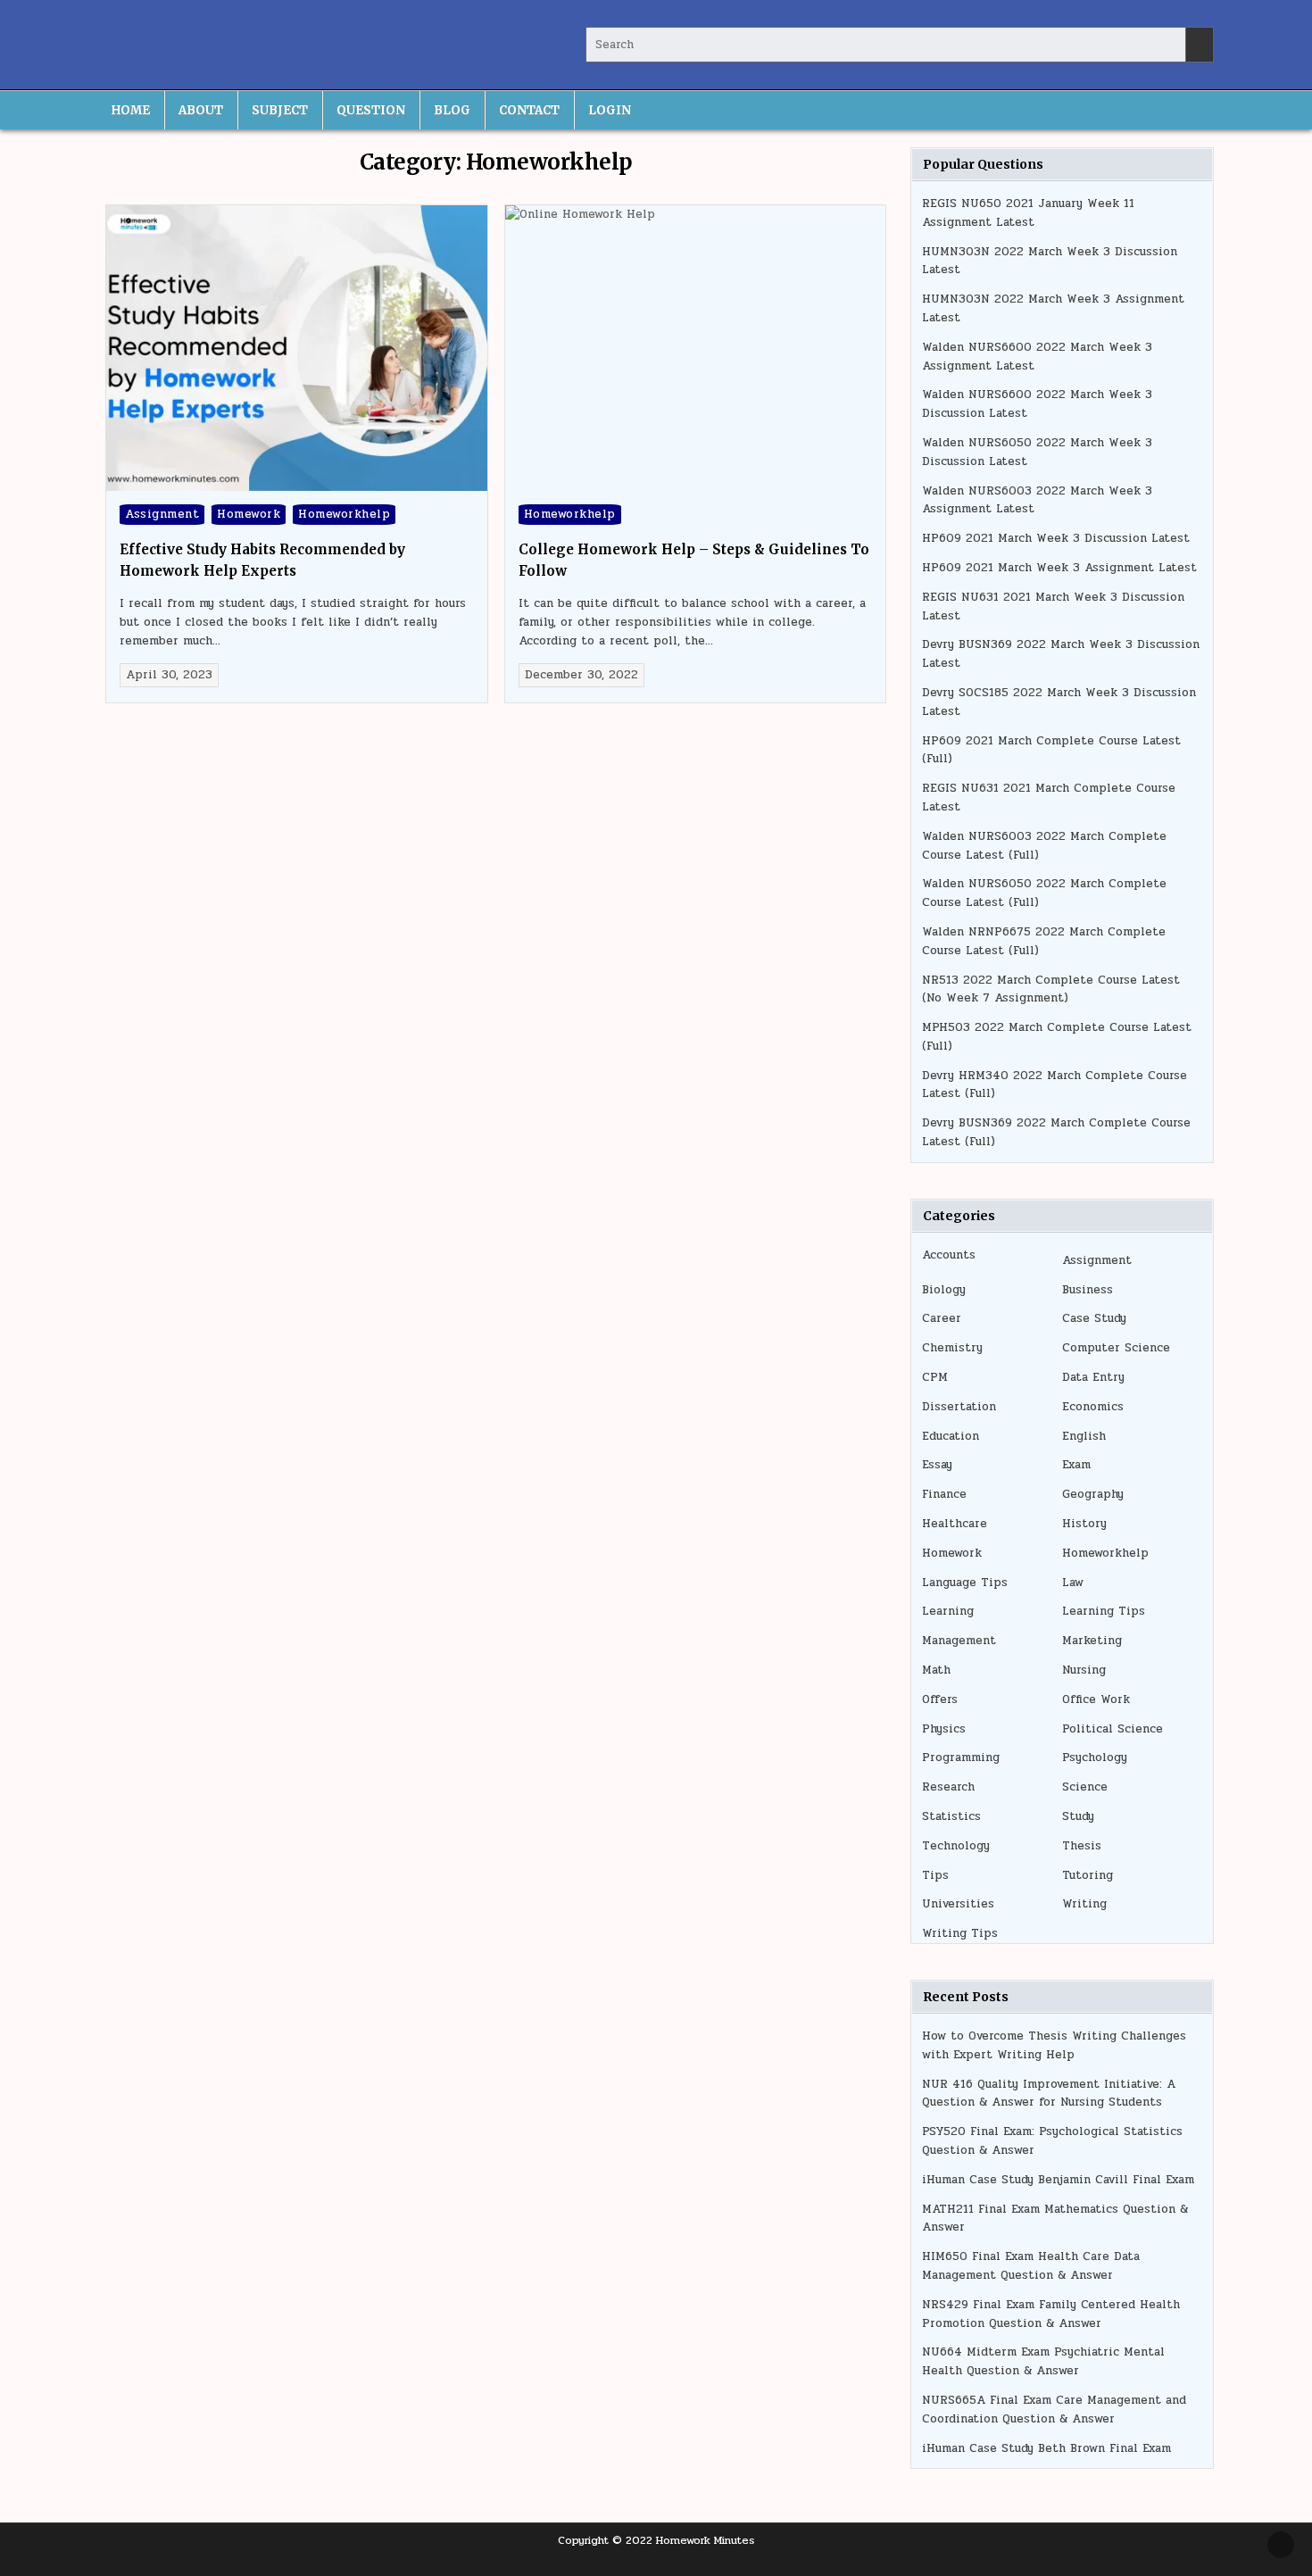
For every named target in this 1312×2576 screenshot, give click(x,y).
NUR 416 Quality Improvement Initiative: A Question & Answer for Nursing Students (1049, 2094)
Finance (944, 1494)
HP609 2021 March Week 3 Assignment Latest (1059, 568)
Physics (944, 1729)
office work (1096, 1699)
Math (936, 1670)
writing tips (960, 1933)
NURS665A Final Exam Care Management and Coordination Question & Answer (1054, 2410)
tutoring (1088, 1875)
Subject (280, 110)
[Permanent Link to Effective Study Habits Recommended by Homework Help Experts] (297, 348)
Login (610, 110)
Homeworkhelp (344, 514)
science (1085, 1787)
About (201, 110)
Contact (529, 110)
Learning (948, 1611)
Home (131, 110)
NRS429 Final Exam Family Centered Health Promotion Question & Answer (1051, 2314)
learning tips (1104, 1611)
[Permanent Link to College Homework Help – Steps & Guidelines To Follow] (696, 348)
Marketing (1092, 1641)
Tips (935, 1875)
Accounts (949, 1255)
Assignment (162, 514)
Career (942, 1318)
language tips (965, 1583)
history (1084, 1524)
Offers (940, 1699)
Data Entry (1093, 1377)
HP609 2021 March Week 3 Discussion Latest (1056, 538)
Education (951, 1436)
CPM (935, 1377)
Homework (249, 514)
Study (1078, 1816)
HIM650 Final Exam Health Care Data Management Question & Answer (1031, 2266)
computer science (1116, 1348)
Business (1088, 1290)
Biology (944, 1290)
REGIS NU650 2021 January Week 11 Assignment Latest (1028, 213)
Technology (956, 1846)
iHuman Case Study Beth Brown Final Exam (1046, 2448)
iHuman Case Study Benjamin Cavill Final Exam (1058, 2180)
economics (1093, 1407)
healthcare (955, 1524)
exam (1076, 1465)
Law (1073, 1583)
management (959, 1641)
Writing (1084, 1904)
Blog (452, 110)
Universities (958, 1904)
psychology (1095, 1757)
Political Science (1113, 1729)
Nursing (1084, 1670)
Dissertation (959, 1407)
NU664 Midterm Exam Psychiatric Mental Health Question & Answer (1043, 2361)
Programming (961, 1757)
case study (1094, 1318)
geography (1093, 1494)
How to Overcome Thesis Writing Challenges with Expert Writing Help (1054, 2045)
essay (937, 1465)
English (1084, 1436)
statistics (951, 1816)
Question (371, 110)
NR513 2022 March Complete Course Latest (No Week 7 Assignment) (1051, 989)
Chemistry (952, 1348)
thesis (1082, 1846)
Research (948, 1787)
